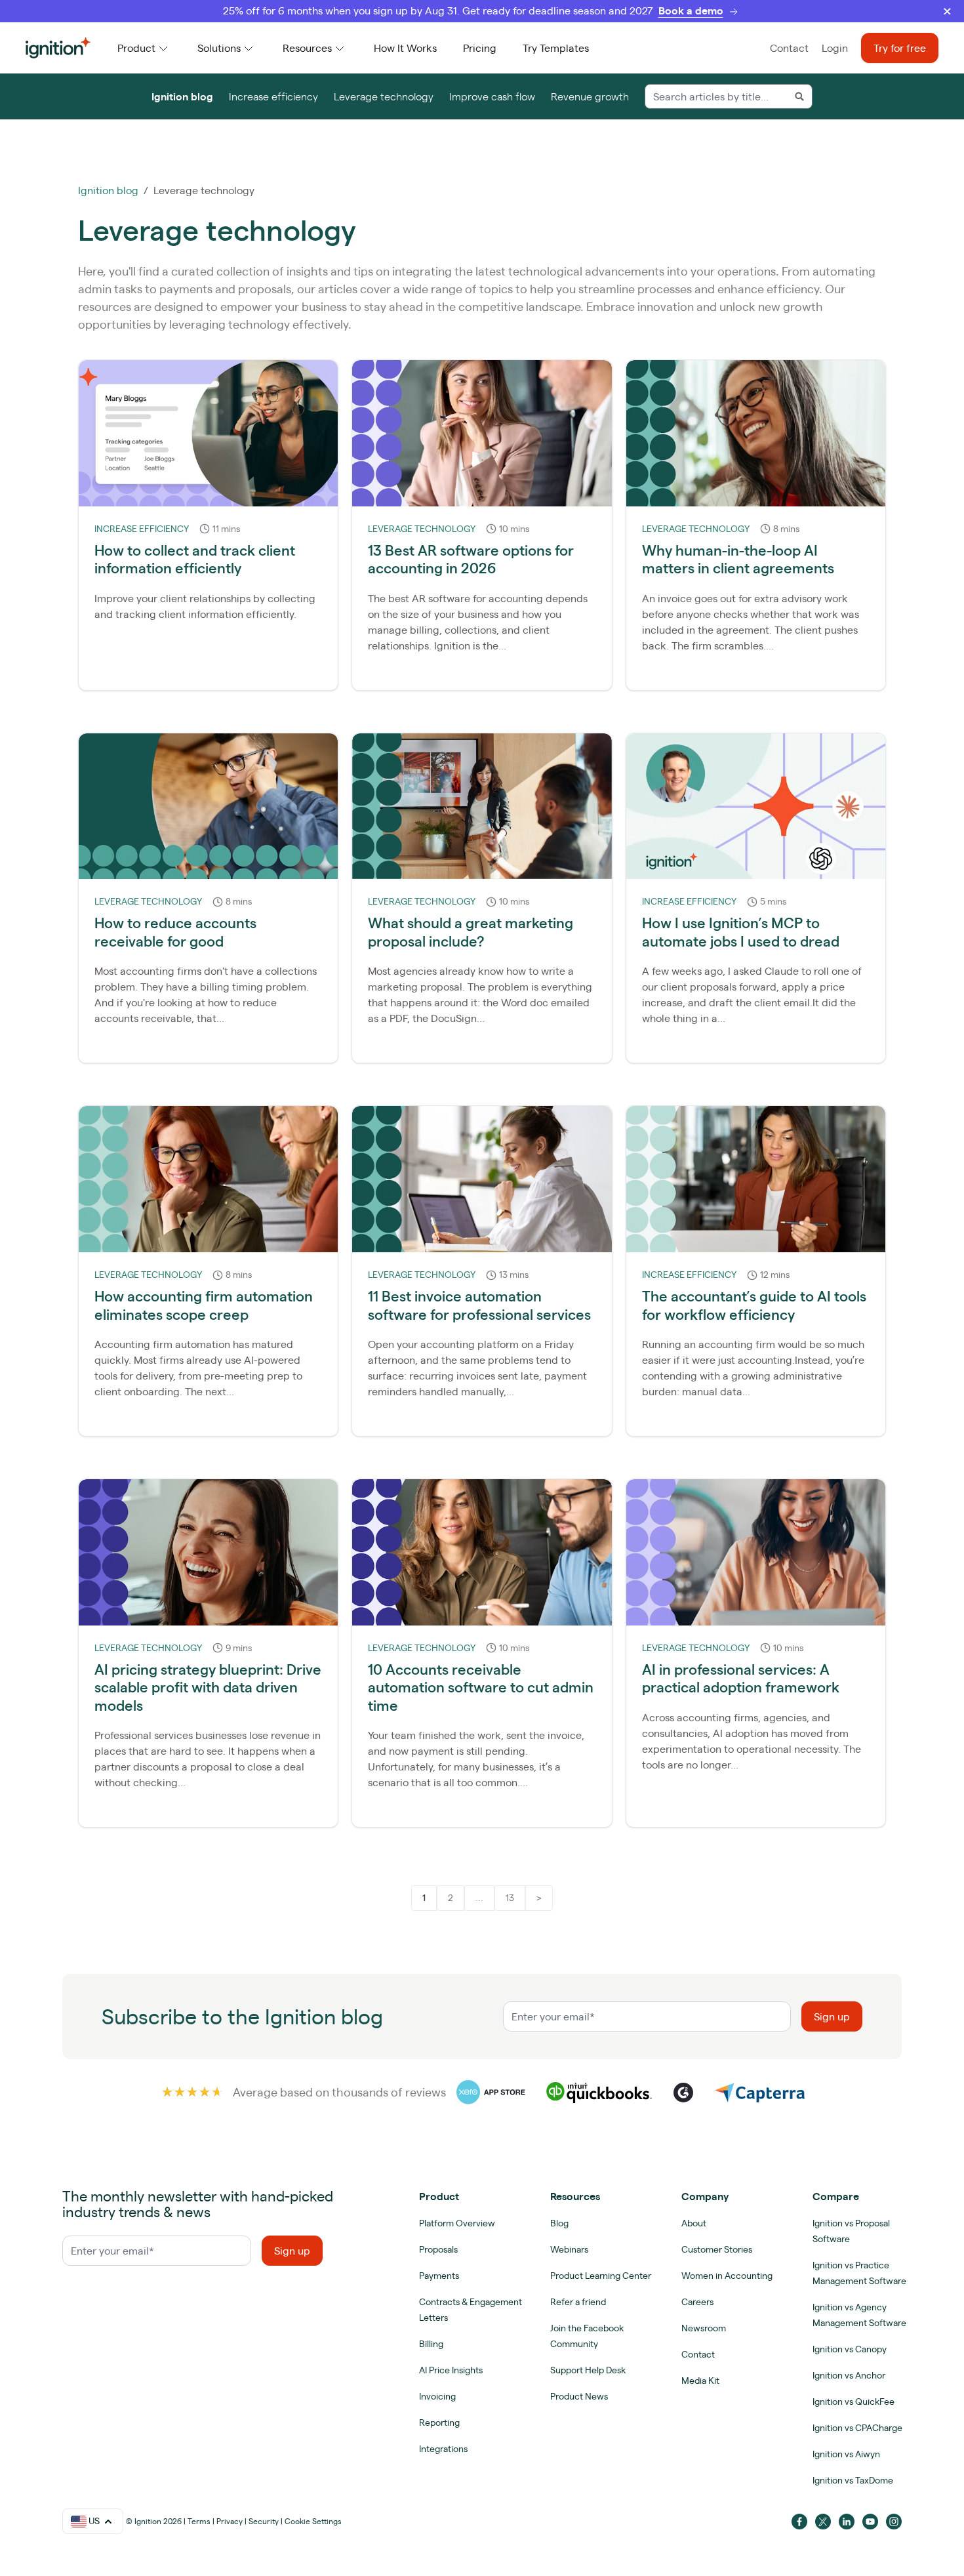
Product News (579, 2396)
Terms (199, 2521)
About (694, 2223)
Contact (789, 48)
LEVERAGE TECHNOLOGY (422, 529)
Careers (697, 2302)
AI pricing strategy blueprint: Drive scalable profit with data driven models (208, 1687)
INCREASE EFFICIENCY (142, 529)
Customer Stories (717, 2249)
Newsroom (704, 2328)
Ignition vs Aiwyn (846, 2454)
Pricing (480, 48)
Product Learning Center (601, 2276)
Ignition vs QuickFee (854, 2402)
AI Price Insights (451, 2370)
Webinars (569, 2249)
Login (835, 48)
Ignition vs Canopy (850, 2349)
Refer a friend (578, 2302)
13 (510, 1898)
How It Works (405, 48)
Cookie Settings (313, 2521)
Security (264, 2521)
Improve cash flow (492, 96)
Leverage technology (384, 96)
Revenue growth (590, 96)
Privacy (230, 2521)
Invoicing (437, 2396)
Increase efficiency (273, 96)
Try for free (900, 48)
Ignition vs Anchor (849, 2375)
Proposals (438, 2249)
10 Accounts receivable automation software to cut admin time (481, 1687)
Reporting (439, 2423)
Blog (559, 2223)
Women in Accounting (727, 2276)
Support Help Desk (588, 2370)
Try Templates (556, 48)
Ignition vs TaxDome (853, 2480)
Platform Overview (457, 2223)
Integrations (443, 2449)
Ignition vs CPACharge (857, 2428)
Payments (439, 2276)
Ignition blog (182, 96)
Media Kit (700, 2381)
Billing (431, 2344)
